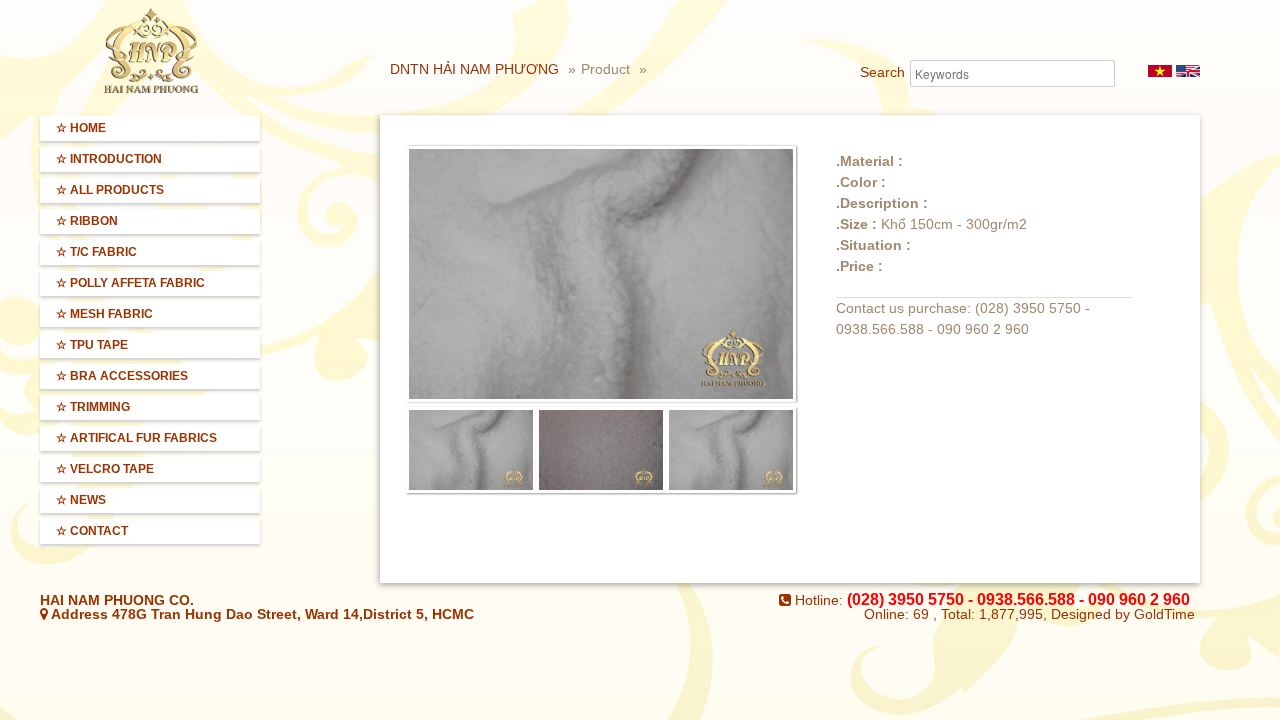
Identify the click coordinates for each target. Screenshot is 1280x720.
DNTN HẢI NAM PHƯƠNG (474, 69)
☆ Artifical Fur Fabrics (136, 438)
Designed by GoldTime (1123, 614)
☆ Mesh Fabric (104, 314)
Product (607, 69)
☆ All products (110, 190)
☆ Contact (92, 531)
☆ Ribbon (87, 221)
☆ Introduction (109, 159)
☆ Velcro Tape (105, 469)
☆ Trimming (93, 407)
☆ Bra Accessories (122, 376)
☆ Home (81, 128)
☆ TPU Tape (92, 345)
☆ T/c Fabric (96, 252)
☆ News (81, 500)
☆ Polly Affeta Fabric (130, 283)
